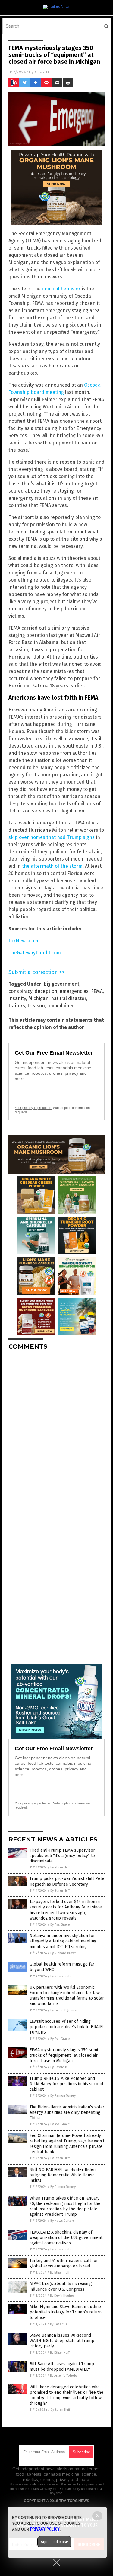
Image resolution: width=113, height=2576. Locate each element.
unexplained (61, 1006)
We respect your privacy (79, 2484)
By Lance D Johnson (65, 2010)
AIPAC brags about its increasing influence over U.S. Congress (61, 2286)
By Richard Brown (63, 1953)
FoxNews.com (23, 941)
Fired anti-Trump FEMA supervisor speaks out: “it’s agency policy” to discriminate (62, 1856)
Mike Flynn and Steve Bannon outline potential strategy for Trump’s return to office (66, 2312)
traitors (17, 1006)
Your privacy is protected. (33, 1108)
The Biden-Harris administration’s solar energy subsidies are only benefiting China (67, 2112)
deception (46, 991)
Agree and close (54, 2542)
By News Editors (62, 1976)
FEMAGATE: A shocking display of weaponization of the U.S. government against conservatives (66, 2238)
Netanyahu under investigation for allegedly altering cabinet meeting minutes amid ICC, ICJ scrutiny (63, 1941)
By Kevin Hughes (62, 2296)
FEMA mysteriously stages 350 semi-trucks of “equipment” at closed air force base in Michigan (65, 2055)
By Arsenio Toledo (64, 2376)
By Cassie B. (59, 2067)
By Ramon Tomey (63, 2096)
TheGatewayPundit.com (35, 953)
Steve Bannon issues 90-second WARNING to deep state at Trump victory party (62, 2341)
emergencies (74, 991)
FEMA (97, 991)
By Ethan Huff (60, 1867)
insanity (17, 998)
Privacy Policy (45, 2529)
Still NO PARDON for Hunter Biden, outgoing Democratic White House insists (63, 2175)
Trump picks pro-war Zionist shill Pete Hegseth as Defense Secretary (67, 1881)
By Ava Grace (60, 1925)
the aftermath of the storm (52, 866)
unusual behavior (61, 289)
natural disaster (69, 998)
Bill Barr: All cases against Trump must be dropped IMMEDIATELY (62, 2367)
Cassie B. (42, 72)
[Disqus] (56, 1430)
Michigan (38, 998)
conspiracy (20, 991)
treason (36, 1006)
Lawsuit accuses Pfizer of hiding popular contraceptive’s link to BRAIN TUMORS (66, 2027)
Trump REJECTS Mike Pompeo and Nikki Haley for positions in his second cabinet (66, 2084)
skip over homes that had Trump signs (52, 837)
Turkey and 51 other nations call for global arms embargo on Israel (64, 2263)
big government (61, 984)
